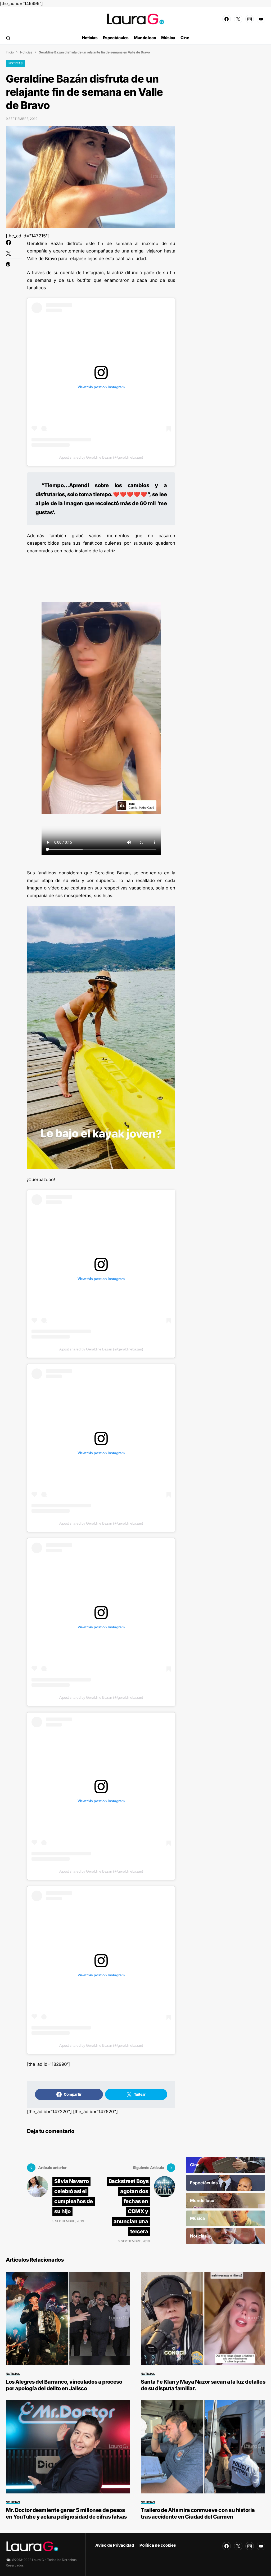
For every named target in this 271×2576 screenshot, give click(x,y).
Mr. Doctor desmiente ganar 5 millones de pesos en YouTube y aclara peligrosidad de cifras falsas (66, 2513)
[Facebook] (227, 19)
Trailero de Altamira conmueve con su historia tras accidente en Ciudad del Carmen (198, 2513)
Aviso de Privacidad (115, 2545)
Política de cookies (158, 2545)
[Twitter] (238, 19)
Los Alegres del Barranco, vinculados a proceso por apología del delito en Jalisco (64, 2385)
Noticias (26, 52)
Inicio (10, 52)
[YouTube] (261, 19)
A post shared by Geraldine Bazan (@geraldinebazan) (101, 457)
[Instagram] (250, 19)
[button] (8, 38)
